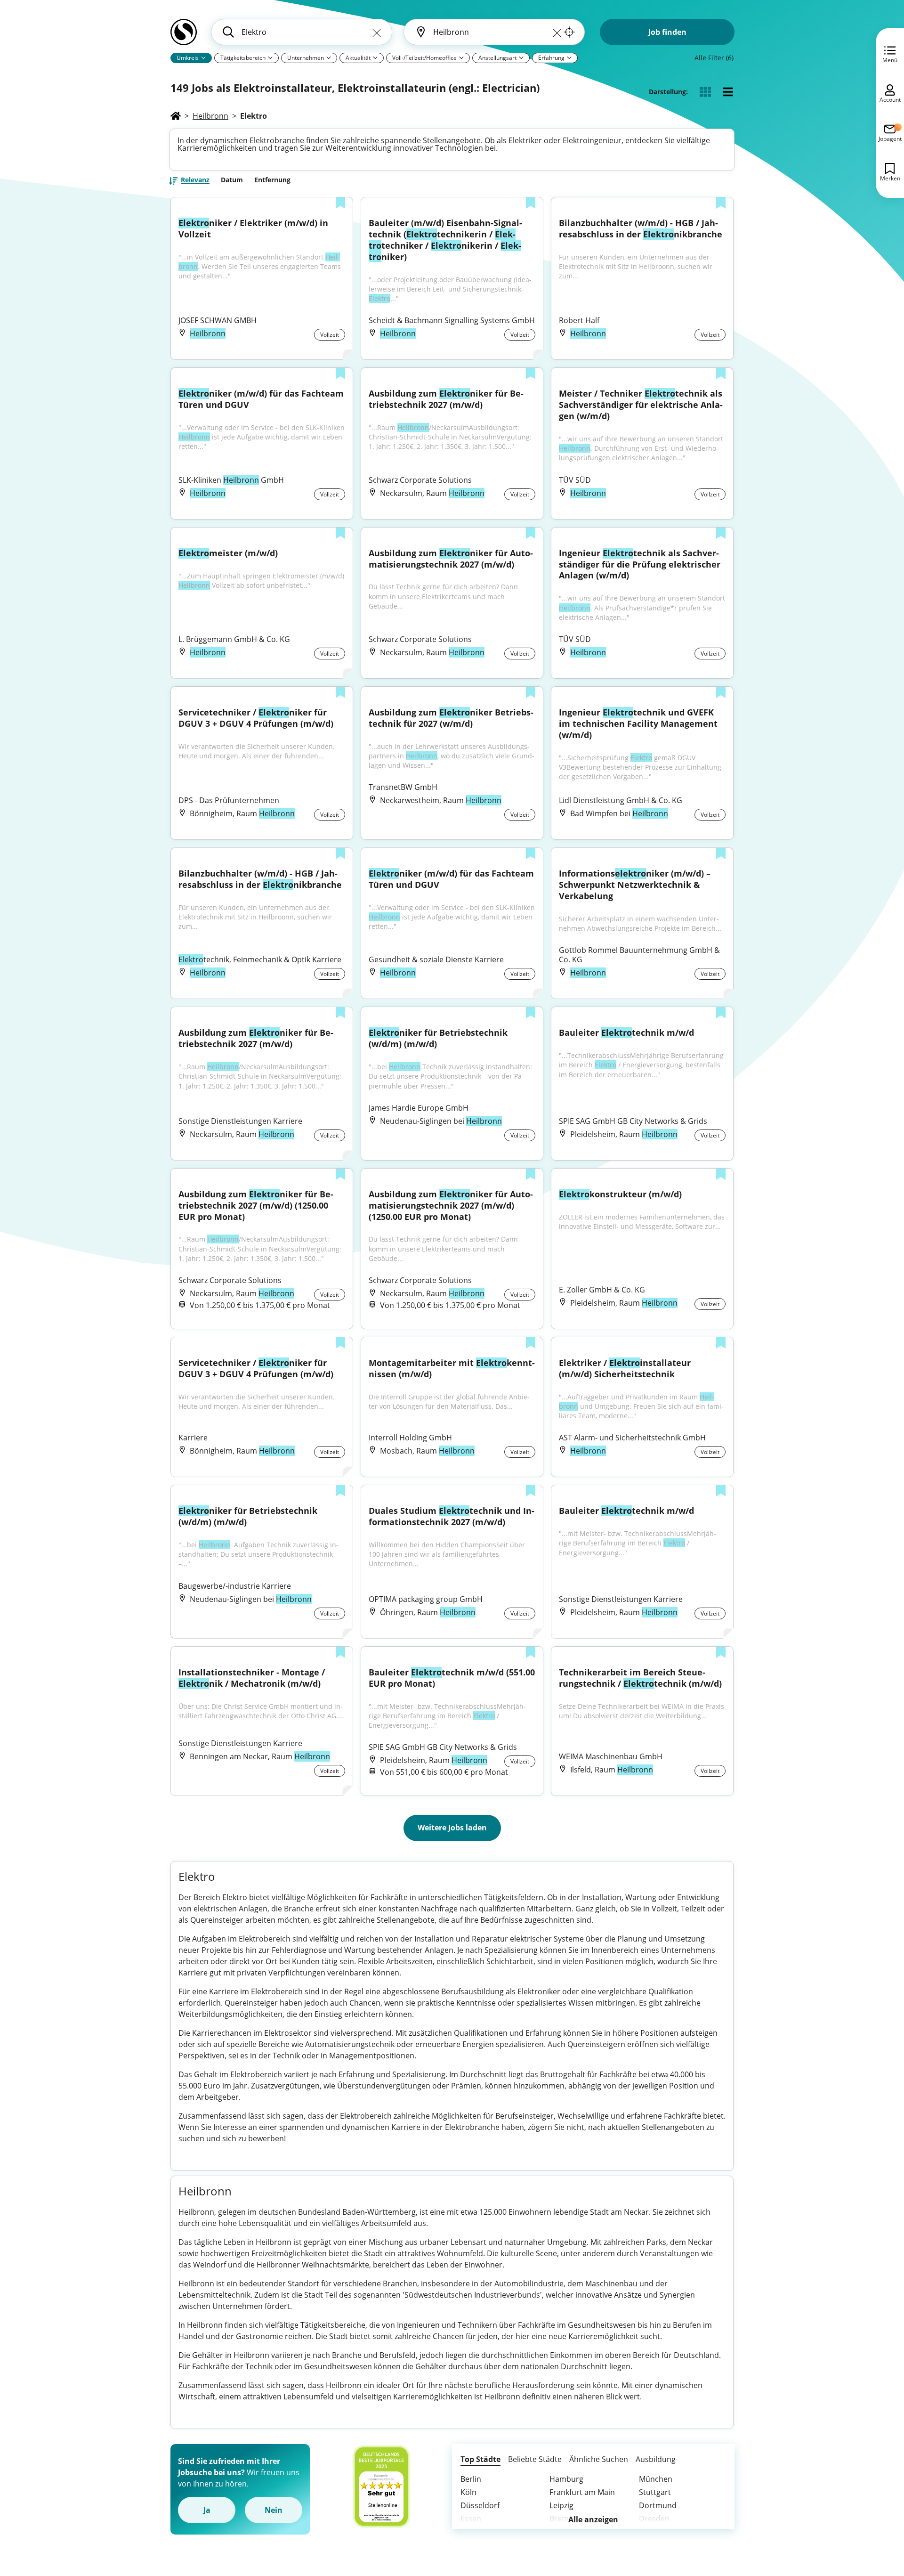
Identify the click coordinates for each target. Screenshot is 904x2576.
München (656, 2479)
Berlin (471, 2479)
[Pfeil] (203, 57)
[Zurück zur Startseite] (184, 36)
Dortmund (658, 2505)
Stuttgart (655, 2492)
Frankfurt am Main (582, 2492)
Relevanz (195, 180)
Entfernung (272, 180)
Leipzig (561, 2505)
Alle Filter (714, 58)
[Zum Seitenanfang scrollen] (876, 2518)
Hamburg (566, 2479)
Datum (232, 180)
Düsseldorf (480, 2505)
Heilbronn (210, 116)
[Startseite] (176, 116)
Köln (468, 2492)
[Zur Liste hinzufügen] (340, 204)
